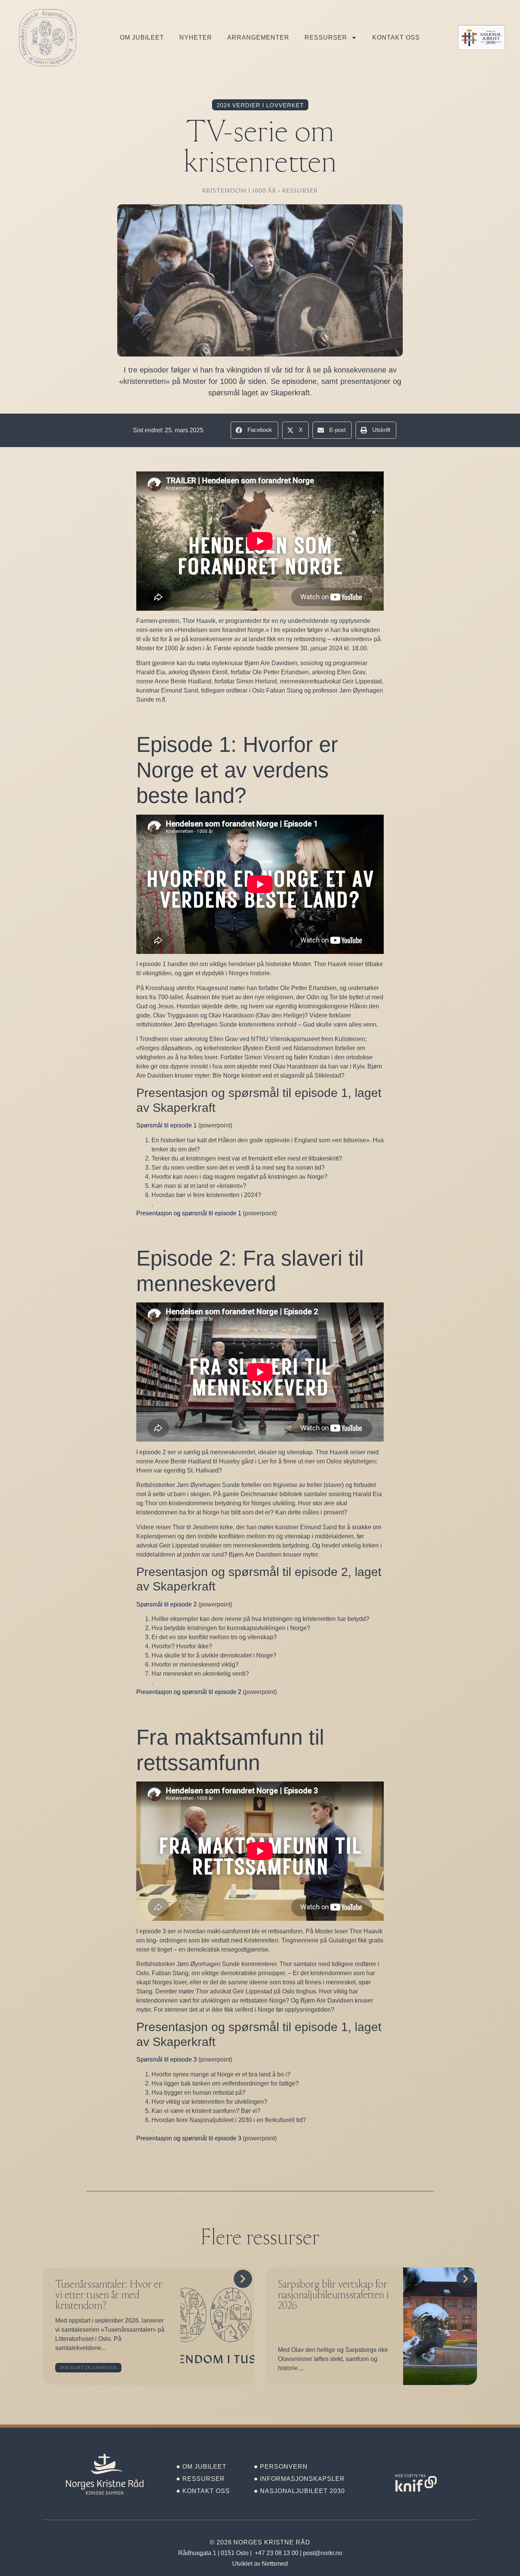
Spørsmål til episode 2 (167, 1604)
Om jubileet (142, 37)
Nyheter (196, 37)
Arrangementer (258, 37)
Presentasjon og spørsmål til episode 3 (189, 2138)
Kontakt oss (396, 37)
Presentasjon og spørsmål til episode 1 (189, 1213)
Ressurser (326, 37)
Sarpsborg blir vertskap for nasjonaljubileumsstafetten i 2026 (333, 2296)
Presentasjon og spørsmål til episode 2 (189, 1692)
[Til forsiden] (105, 2474)
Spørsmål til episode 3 (167, 2059)
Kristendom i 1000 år (239, 191)
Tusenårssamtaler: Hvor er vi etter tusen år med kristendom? (109, 2296)
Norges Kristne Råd (272, 2542)
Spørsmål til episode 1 (167, 1125)
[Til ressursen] (217, 2326)
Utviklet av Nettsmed (260, 2564)
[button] (254, 430)
